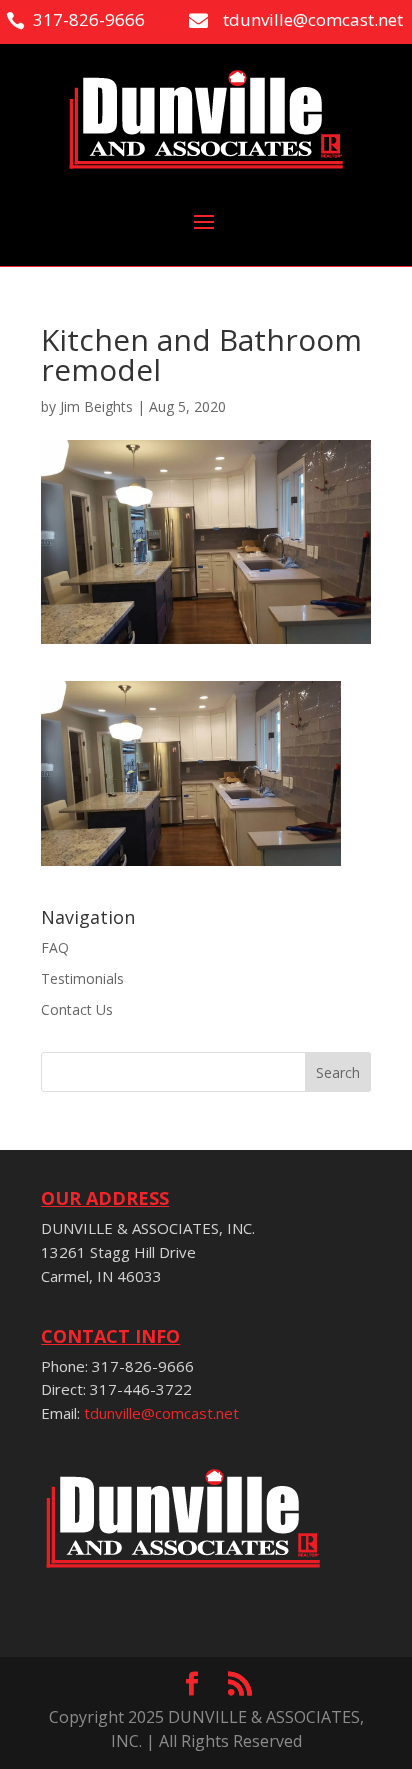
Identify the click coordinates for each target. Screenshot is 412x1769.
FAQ (55, 947)
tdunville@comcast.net (161, 1413)
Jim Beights (96, 406)
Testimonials (82, 978)
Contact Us (77, 1009)
